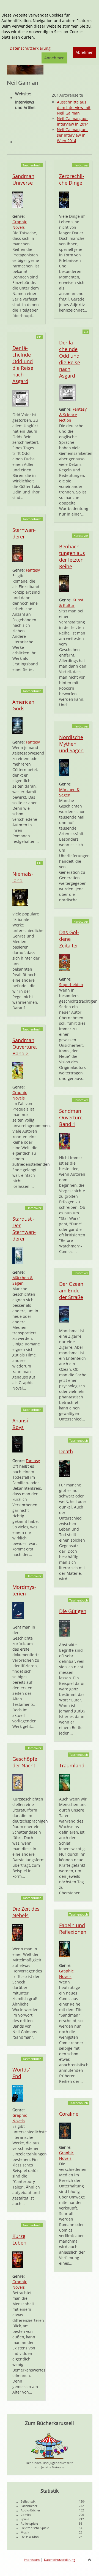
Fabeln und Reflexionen (73, 1929)
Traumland (72, 1765)
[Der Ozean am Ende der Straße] (64, 1314)
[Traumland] (64, 1782)
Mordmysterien (24, 1590)
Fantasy (33, 570)
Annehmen (54, 58)
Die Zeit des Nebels (26, 1912)
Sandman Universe (23, 179)
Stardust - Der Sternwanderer (24, 1229)
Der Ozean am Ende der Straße (71, 1290)
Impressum (32, 2560)
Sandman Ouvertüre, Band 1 (71, 1117)
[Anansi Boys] (17, 1444)
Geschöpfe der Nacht (25, 1762)
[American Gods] (17, 725)
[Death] (64, 1468)
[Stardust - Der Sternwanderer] (18, 1255)
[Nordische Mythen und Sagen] (64, 767)
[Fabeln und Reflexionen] (64, 1949)
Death (66, 1451)
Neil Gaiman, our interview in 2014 (73, 121)
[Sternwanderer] (18, 553)
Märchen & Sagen (69, 792)
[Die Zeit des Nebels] (18, 1932)
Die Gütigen (73, 1611)
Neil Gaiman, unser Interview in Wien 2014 (72, 135)
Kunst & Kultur (71, 603)
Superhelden (71, 985)
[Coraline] (65, 2130)
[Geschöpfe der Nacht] (18, 1782)
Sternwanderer (24, 533)
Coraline (69, 2114)
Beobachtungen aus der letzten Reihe (72, 556)
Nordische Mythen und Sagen (71, 744)
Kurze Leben (19, 2239)
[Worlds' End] (18, 2093)
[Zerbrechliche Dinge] (64, 199)
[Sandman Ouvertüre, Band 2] (18, 1070)
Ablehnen (85, 52)
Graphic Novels (20, 225)
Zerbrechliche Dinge (72, 179)
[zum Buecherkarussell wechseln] (50, 2446)
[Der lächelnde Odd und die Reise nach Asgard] (21, 398)
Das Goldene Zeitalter (69, 939)
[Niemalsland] (20, 897)
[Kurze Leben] (18, 2259)
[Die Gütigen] (64, 1628)
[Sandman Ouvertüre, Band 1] (64, 1141)
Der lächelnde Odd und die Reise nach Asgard (23, 365)
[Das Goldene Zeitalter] (65, 962)
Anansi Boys (20, 1424)
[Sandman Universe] (18, 199)
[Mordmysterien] (18, 1610)
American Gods (23, 705)
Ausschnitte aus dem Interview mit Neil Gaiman (74, 107)
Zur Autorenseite (68, 95)
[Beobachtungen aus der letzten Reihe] (64, 583)
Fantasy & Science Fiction (73, 415)
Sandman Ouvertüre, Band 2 (25, 1047)
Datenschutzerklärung (60, 2560)
